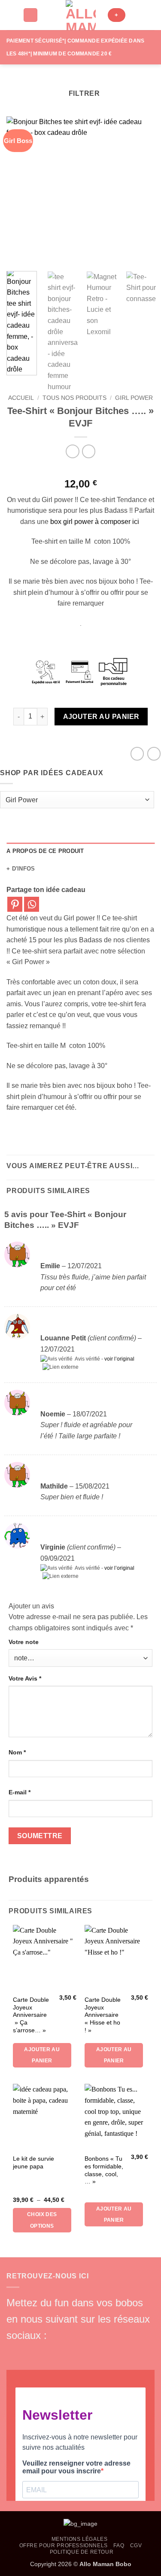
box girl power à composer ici (96, 522)
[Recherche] (30, 15)
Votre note (24, 1642)
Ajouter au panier (101, 717)
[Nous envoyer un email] (57, 2352)
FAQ (119, 2546)
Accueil (21, 398)
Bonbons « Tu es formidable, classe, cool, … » (104, 2170)
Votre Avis (25, 1678)
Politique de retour (82, 2552)
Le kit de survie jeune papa (33, 2163)
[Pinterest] (15, 904)
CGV (136, 2546)
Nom (17, 1752)
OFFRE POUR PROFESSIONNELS (64, 2546)
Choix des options (42, 2220)
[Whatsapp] (32, 904)
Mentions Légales (80, 2539)
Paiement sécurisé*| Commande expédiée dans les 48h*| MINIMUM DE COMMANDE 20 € (75, 47)
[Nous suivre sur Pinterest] (71, 2352)
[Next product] (72, 451)
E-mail (20, 1792)
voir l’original (119, 1359)
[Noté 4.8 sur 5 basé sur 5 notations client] (80, 470)
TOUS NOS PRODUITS (74, 398)
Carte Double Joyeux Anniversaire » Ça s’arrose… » (31, 2015)
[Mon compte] (136, 15)
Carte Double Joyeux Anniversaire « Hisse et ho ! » (103, 2015)
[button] (12, 15)
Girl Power (134, 398)
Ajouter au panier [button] (42, 2055)
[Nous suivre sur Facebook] (14, 2352)
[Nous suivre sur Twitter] (43, 2352)
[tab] (80, 851)
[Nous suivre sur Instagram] (28, 2352)
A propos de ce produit (45, 851)
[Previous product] (89, 451)
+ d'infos (21, 869)
